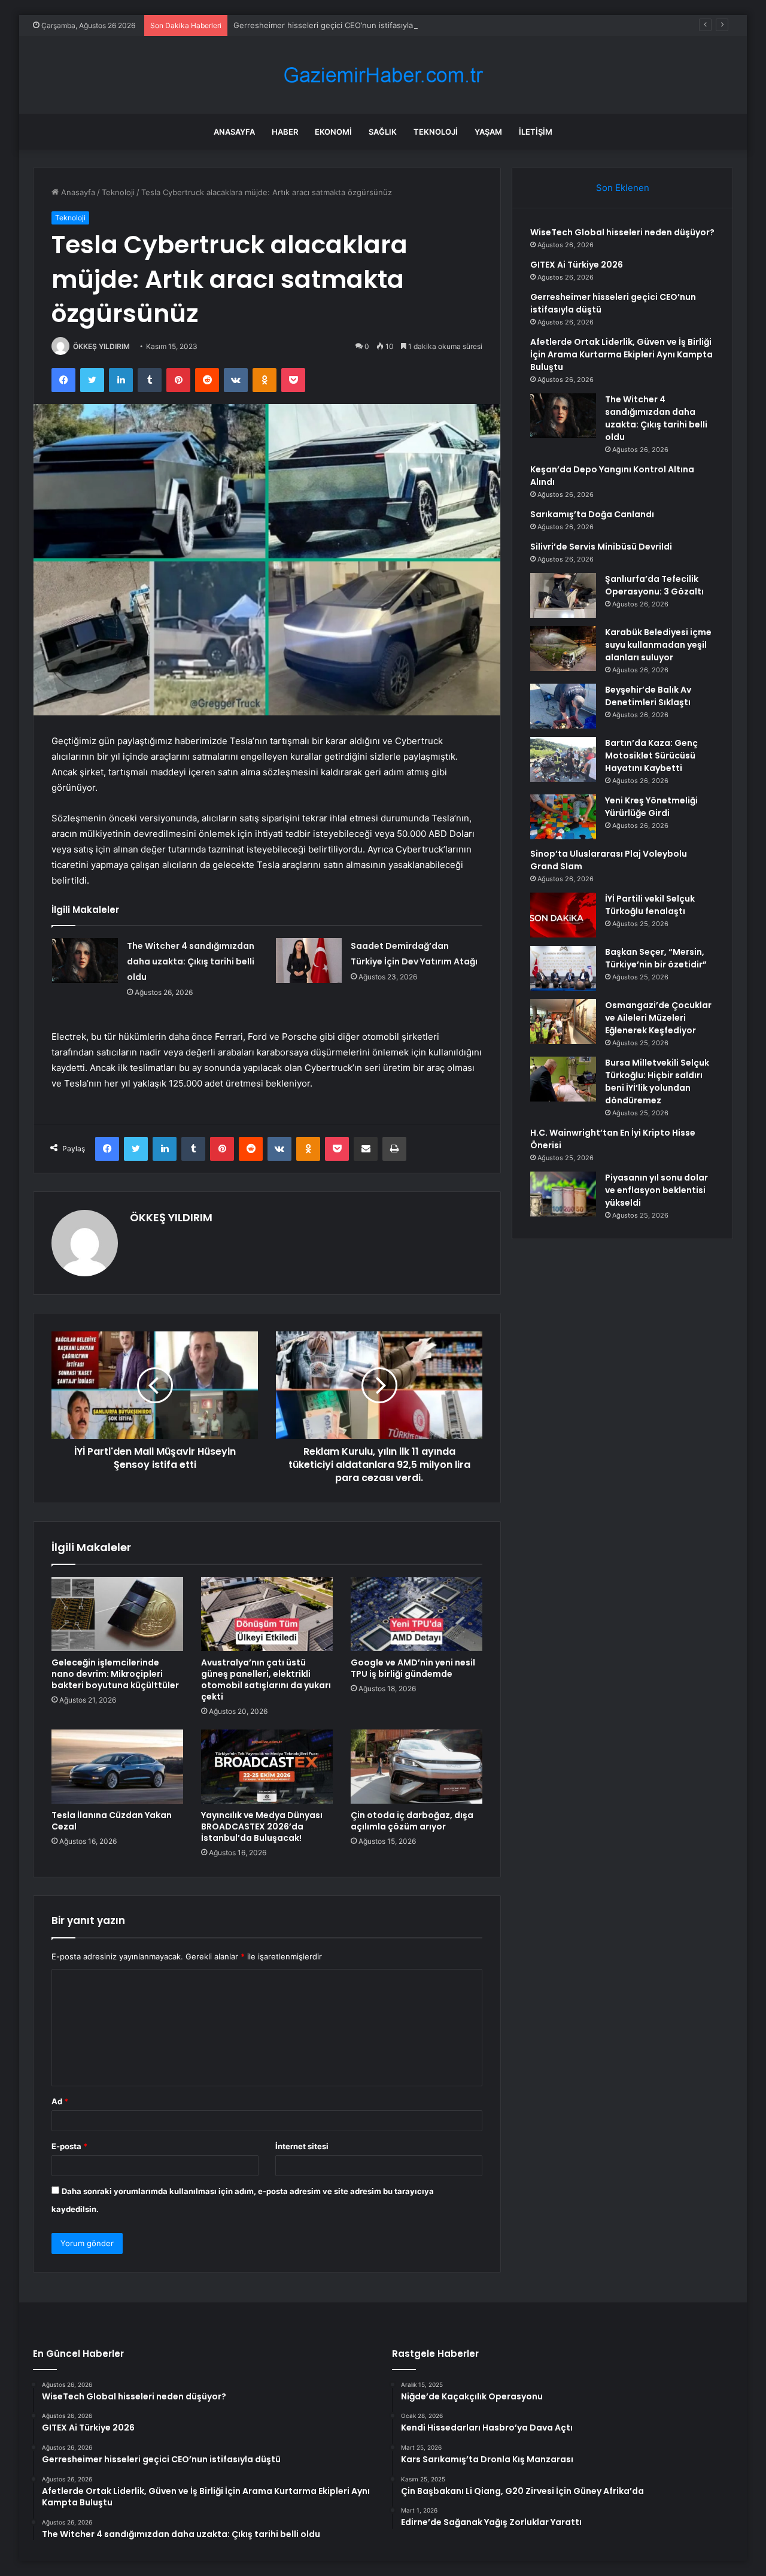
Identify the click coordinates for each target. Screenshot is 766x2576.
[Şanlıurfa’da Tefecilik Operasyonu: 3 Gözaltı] (563, 595)
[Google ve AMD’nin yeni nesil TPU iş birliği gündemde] (417, 1614)
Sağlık (383, 132)
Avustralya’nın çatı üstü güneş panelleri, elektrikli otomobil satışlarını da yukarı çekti (266, 1680)
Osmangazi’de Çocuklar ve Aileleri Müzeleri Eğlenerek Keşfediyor (658, 1018)
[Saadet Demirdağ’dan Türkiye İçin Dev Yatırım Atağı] (309, 961)
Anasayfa (234, 132)
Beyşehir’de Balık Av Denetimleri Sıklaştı (648, 696)
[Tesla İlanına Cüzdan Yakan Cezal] (117, 1767)
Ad (60, 2101)
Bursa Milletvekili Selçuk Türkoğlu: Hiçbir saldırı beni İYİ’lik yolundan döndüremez (657, 1081)
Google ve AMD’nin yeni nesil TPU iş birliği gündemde (413, 1668)
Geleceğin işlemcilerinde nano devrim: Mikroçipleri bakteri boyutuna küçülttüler (115, 1674)
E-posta (69, 2146)
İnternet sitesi (302, 2146)
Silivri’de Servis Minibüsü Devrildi (601, 547)
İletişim (536, 132)
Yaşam (488, 132)
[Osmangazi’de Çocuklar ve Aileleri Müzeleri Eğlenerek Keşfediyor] (563, 1022)
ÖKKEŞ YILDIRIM (101, 346)
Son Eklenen (623, 188)
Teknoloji (436, 132)
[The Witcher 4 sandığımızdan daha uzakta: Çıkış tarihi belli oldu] (85, 961)
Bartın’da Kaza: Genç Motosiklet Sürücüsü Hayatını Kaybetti (651, 755)
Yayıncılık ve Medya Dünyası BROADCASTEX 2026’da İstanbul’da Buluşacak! (262, 1826)
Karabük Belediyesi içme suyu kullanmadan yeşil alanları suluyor (658, 645)
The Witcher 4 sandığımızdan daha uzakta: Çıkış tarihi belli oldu (191, 961)
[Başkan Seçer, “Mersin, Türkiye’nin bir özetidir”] (563, 968)
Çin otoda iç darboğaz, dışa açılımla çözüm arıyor (412, 1821)
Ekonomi (333, 132)
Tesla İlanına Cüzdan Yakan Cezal (112, 1821)
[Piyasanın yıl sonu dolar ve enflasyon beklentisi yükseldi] (563, 1194)
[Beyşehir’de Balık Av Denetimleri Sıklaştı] (563, 706)
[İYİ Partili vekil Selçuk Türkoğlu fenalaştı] (563, 915)
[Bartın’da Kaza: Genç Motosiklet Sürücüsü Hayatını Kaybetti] (563, 759)
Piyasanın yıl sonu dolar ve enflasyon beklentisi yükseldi (656, 1190)
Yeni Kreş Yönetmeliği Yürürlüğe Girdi (651, 807)
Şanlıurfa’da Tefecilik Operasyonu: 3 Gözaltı (654, 585)
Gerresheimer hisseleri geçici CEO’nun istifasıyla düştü (335, 25)
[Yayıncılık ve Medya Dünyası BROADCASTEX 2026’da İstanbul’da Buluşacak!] (267, 1767)
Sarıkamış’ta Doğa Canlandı (592, 514)
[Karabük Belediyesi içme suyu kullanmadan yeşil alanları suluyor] (563, 649)
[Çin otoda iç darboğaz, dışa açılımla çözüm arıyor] (417, 1767)
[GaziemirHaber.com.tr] (383, 75)
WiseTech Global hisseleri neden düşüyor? (622, 232)
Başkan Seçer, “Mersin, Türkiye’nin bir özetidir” (656, 958)
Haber (285, 132)
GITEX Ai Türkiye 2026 (577, 265)
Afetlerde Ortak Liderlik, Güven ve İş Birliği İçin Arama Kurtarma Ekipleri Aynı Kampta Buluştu (621, 354)
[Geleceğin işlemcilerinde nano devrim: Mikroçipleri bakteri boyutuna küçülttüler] (117, 1614)
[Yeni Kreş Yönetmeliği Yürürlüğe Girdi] (563, 817)
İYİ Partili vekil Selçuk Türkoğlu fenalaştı (650, 905)
